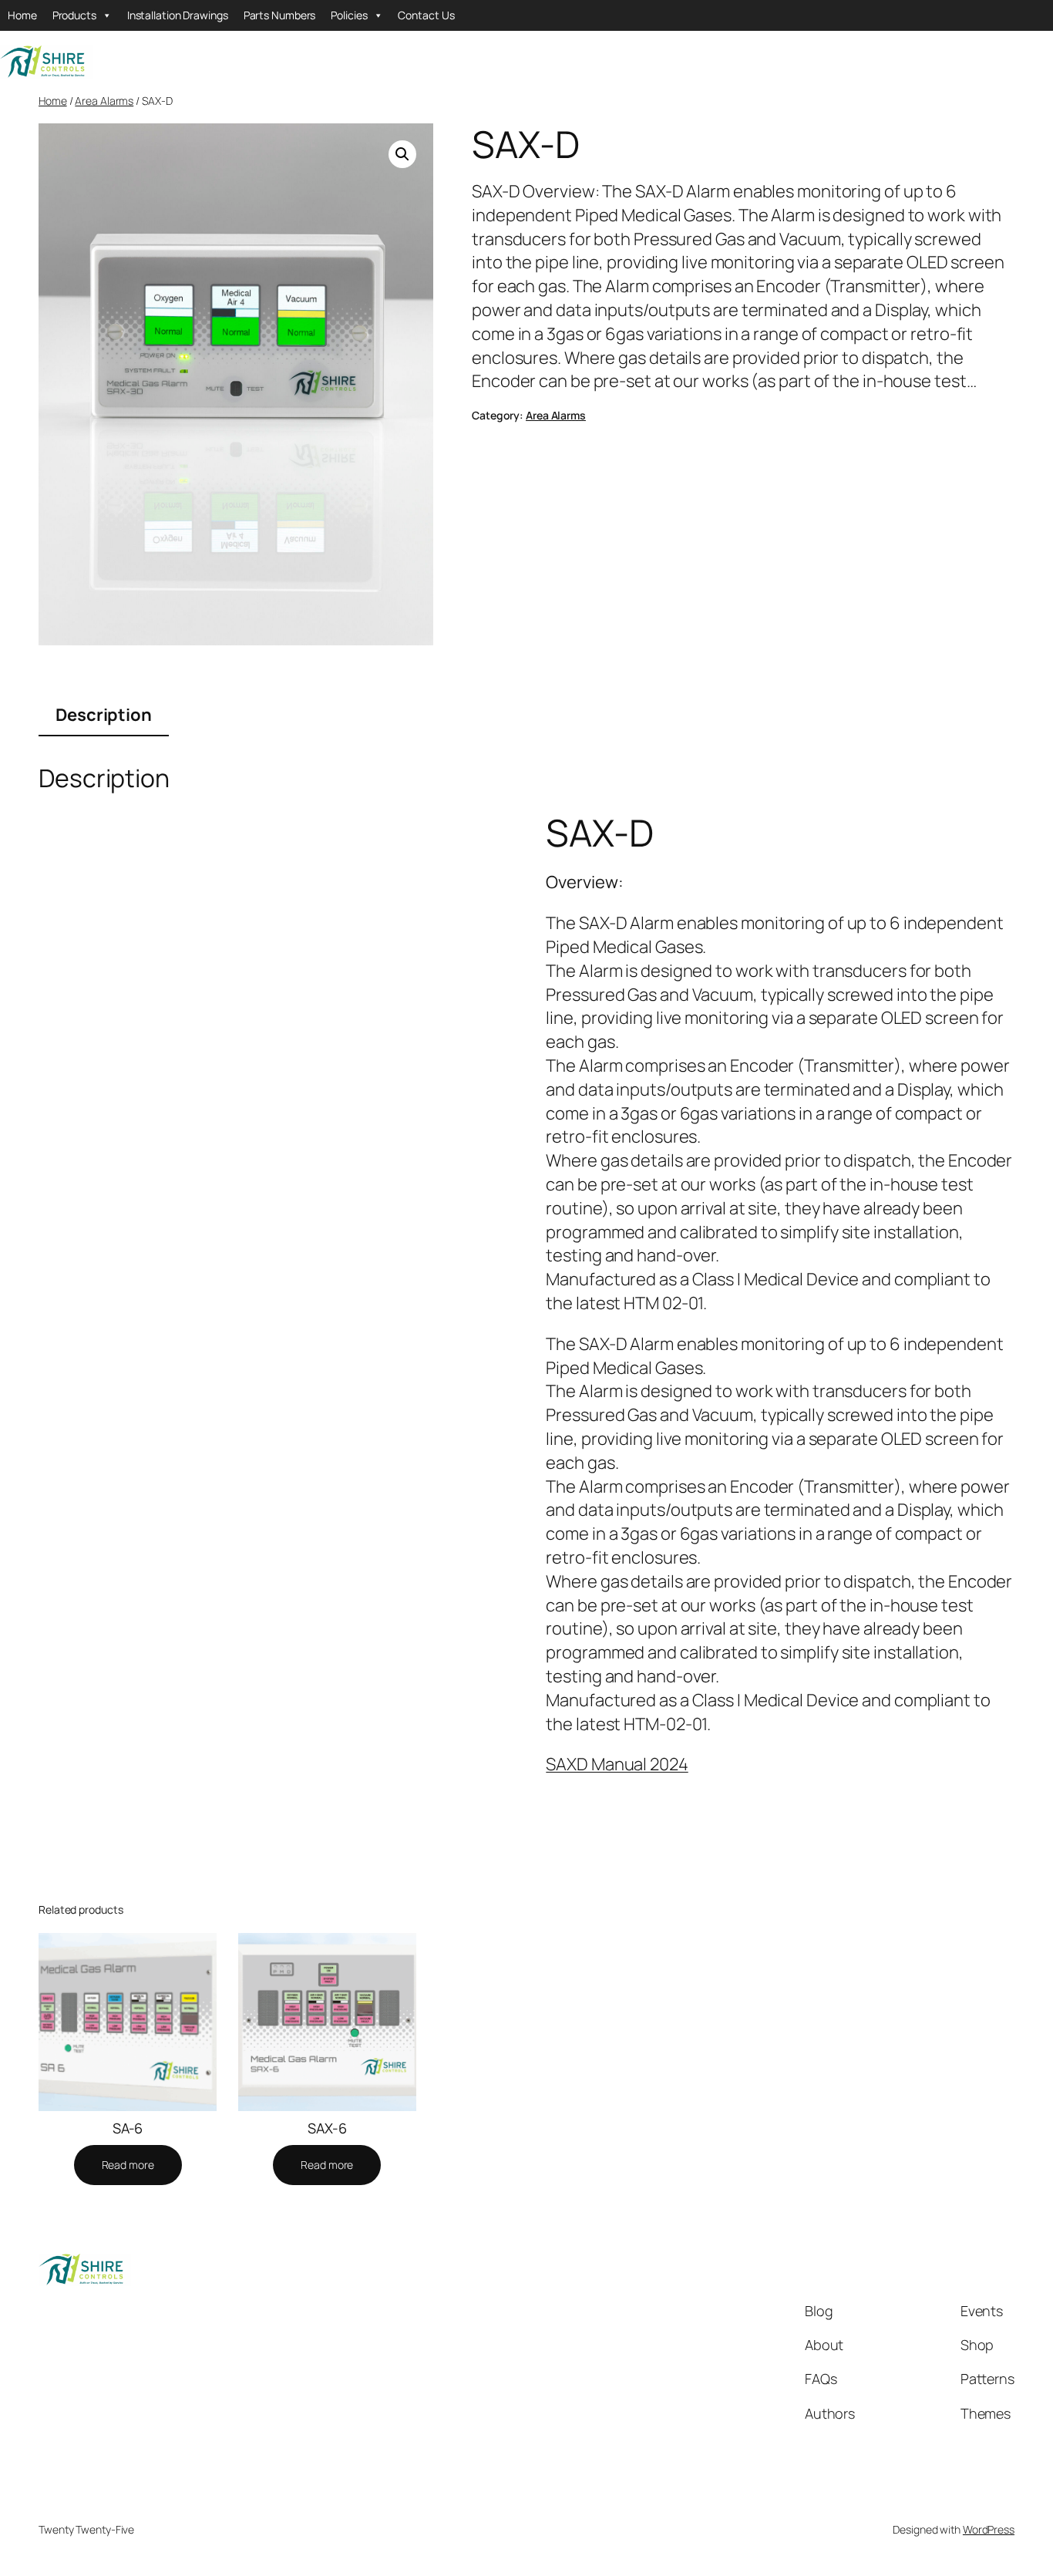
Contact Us (426, 15)
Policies (349, 15)
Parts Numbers (280, 15)
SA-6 (128, 2128)
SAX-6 (327, 2128)
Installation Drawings (178, 15)
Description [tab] (104, 715)
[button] (402, 154)
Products (74, 15)
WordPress (989, 2529)
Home (22, 15)
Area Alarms (104, 101)
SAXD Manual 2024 (617, 1764)
